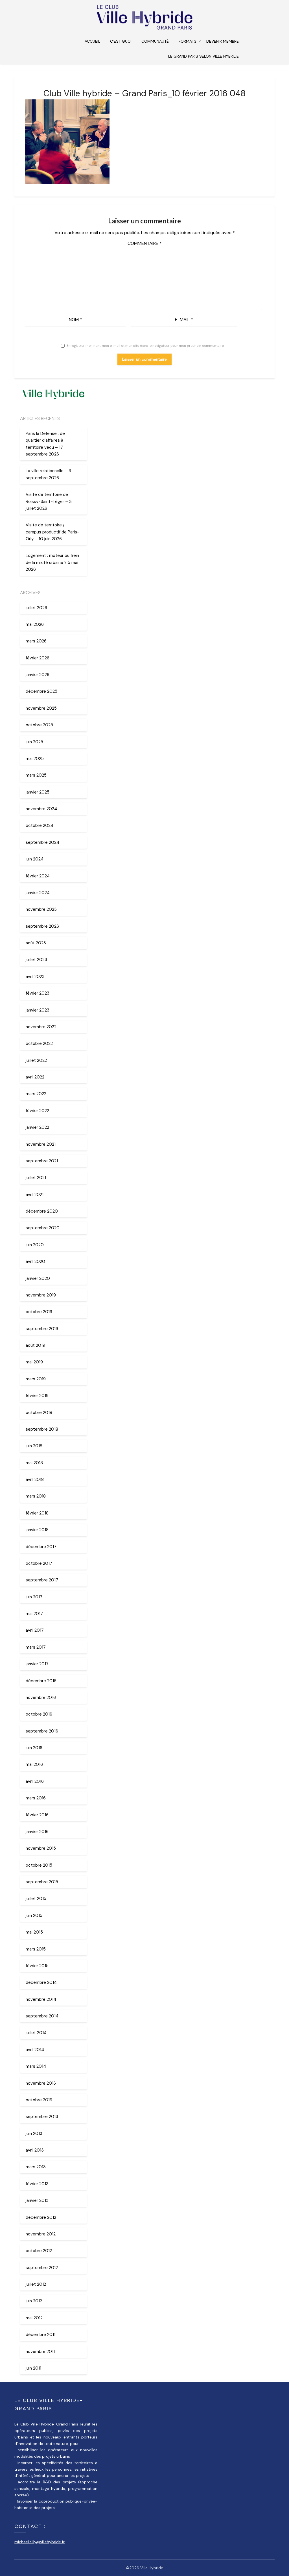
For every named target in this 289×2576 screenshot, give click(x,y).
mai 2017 (34, 1614)
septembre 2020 (43, 1228)
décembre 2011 (40, 2335)
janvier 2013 (37, 2200)
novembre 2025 (41, 708)
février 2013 (37, 2184)
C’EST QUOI (121, 41)
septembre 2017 (42, 1580)
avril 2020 (35, 1261)
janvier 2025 (38, 792)
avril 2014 (35, 2050)
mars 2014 (36, 2066)
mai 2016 (34, 1764)
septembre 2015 (42, 1882)
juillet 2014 (36, 2033)
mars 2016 (36, 1798)
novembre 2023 (41, 909)
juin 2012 (34, 2301)
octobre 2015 (39, 1865)
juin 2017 (34, 1597)
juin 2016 (34, 1748)
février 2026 (38, 658)
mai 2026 (35, 624)
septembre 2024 (42, 842)
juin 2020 (35, 1245)
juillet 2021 (36, 1178)
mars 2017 (36, 1647)
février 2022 (37, 1111)
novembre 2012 (41, 2234)
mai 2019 (34, 1362)
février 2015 (37, 1966)
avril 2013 (35, 2150)
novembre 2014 (41, 1999)
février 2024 (38, 876)
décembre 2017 (41, 1547)
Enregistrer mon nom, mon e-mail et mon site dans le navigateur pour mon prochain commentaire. (145, 346)
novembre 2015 (41, 1848)
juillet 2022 (36, 1060)
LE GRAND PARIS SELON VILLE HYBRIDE (203, 56)
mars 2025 (36, 775)
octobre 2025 (39, 725)
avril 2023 (35, 977)
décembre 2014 (41, 1982)
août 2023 (36, 943)
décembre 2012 (41, 2217)
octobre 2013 (39, 2100)
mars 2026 (36, 641)
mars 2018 (36, 1496)
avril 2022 (35, 1077)
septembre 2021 (42, 1161)
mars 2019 (36, 1379)
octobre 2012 (39, 2251)
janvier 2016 (37, 1832)
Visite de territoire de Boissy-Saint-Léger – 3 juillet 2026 (49, 501)
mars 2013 (36, 2167)
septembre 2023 (42, 926)
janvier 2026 (38, 675)
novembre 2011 (40, 2351)
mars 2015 (36, 1949)
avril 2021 (35, 1195)
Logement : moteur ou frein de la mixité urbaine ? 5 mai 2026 (52, 562)
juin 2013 (34, 2133)
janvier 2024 (38, 893)
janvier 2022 (37, 1127)
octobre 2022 (39, 1043)
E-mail (184, 320)
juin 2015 (34, 1915)
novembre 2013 (41, 2083)
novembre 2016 (41, 1697)
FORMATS (188, 41)
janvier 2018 (37, 1530)
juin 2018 (34, 1446)
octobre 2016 (39, 1714)
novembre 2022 (41, 1027)
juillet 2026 (36, 608)
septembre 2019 (42, 1329)
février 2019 (37, 1396)
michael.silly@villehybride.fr (40, 2542)
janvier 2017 (37, 1664)
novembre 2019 (41, 1295)
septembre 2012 (42, 2268)
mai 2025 (35, 759)
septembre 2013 (42, 2117)
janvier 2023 (38, 1010)
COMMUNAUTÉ (155, 41)
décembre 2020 (42, 1211)
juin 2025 (34, 742)
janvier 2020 (38, 1278)
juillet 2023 (36, 960)
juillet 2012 (36, 2284)
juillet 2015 (36, 1899)
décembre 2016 (41, 1681)
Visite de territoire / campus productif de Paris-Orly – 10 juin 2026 (52, 532)
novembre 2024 (41, 809)
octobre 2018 (39, 1413)
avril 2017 (35, 1630)
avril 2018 (35, 1479)
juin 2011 (33, 2368)
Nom (75, 320)
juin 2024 (35, 859)
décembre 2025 (41, 691)
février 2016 (37, 1815)
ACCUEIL (92, 41)
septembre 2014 (42, 2016)
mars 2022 (36, 1094)
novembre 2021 (41, 1144)
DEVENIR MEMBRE (223, 41)
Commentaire (145, 243)
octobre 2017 (39, 1563)
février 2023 (38, 993)
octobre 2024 (40, 825)
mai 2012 (34, 2318)
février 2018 (37, 1513)
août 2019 (35, 1345)
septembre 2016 (42, 1731)
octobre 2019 (39, 1312)
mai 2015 (34, 1932)
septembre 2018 (42, 1429)
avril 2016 (35, 1781)
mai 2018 (34, 1463)
